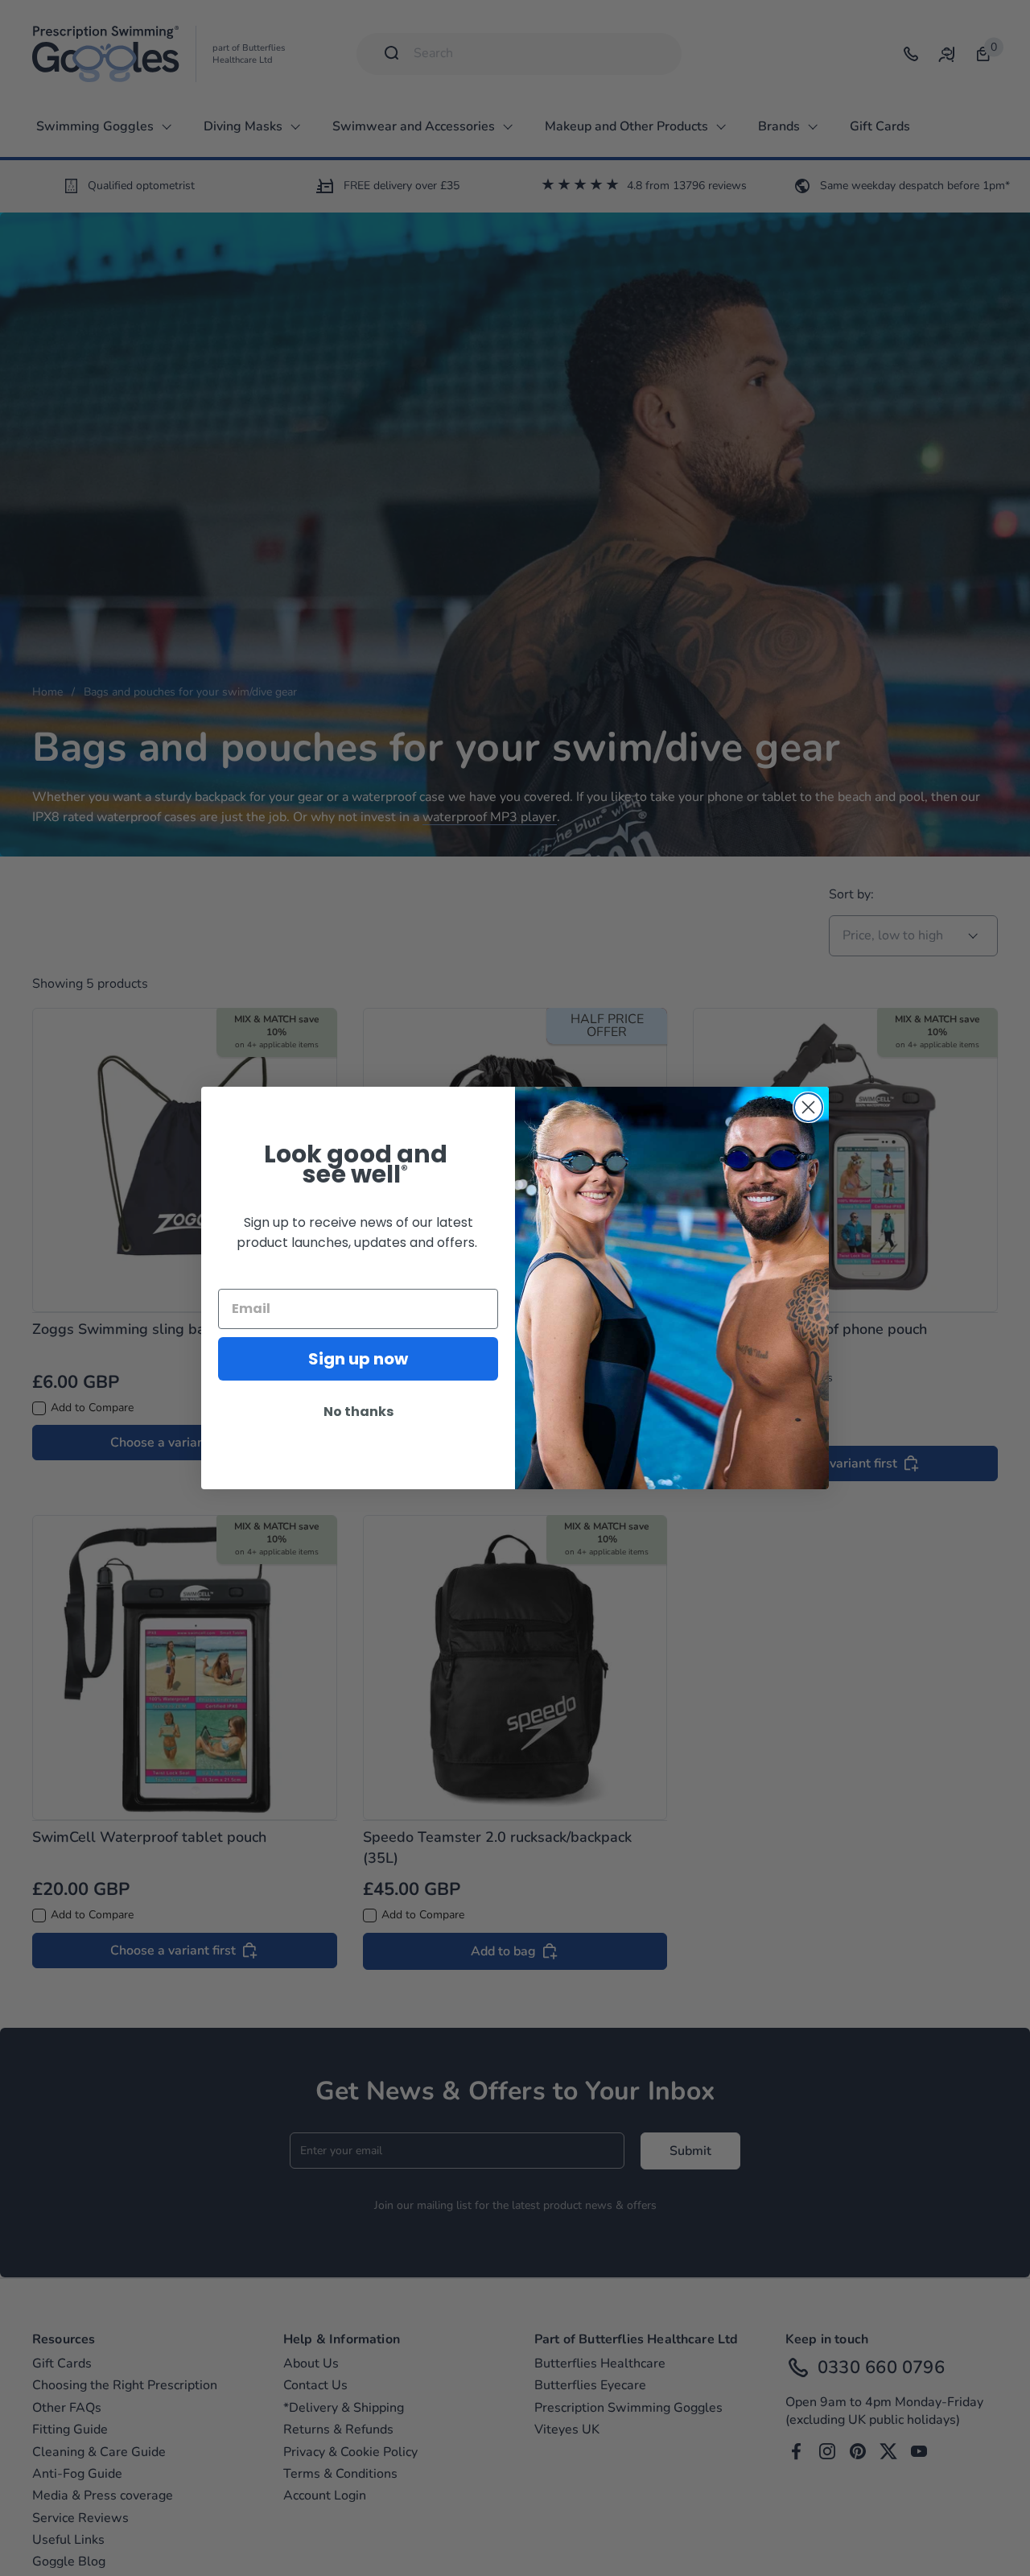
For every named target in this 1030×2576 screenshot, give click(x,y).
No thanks (358, 1412)
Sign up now (358, 1359)
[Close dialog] (808, 1107)
